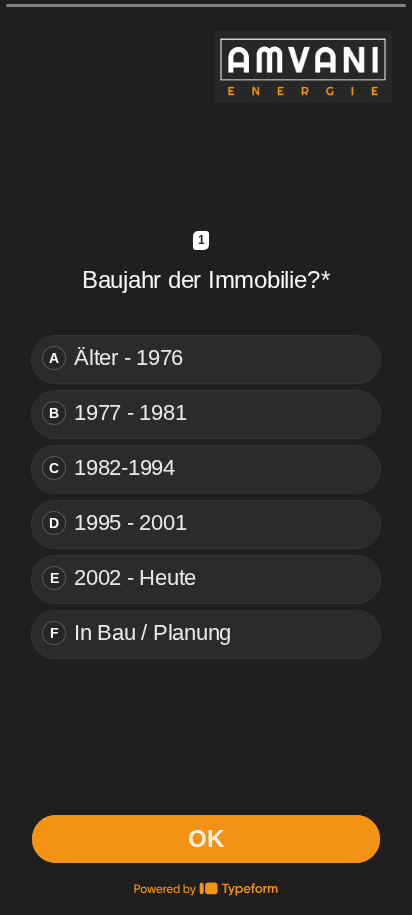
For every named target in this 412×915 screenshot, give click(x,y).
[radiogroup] (206, 497)
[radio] (206, 359)
